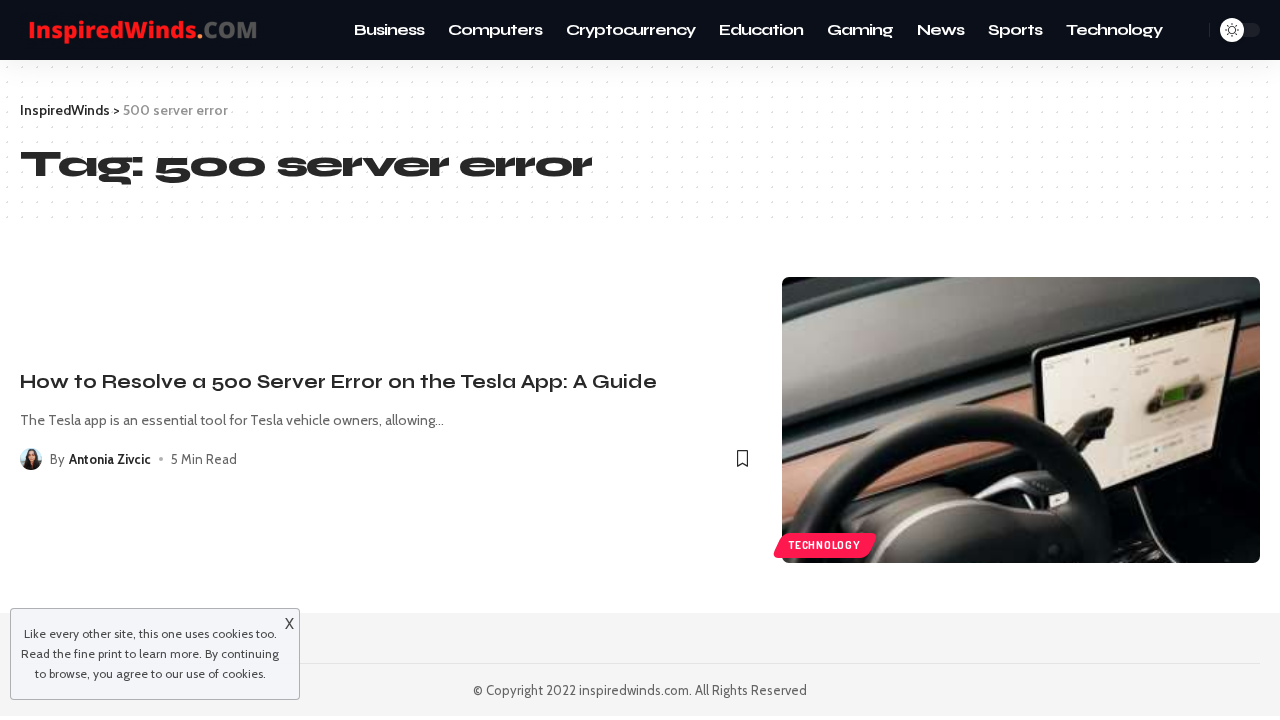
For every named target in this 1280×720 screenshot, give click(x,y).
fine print (98, 653)
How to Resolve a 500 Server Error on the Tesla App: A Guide (338, 381)
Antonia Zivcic (110, 459)
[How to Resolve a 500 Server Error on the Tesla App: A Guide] (1021, 420)
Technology (825, 545)
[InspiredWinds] (145, 30)
